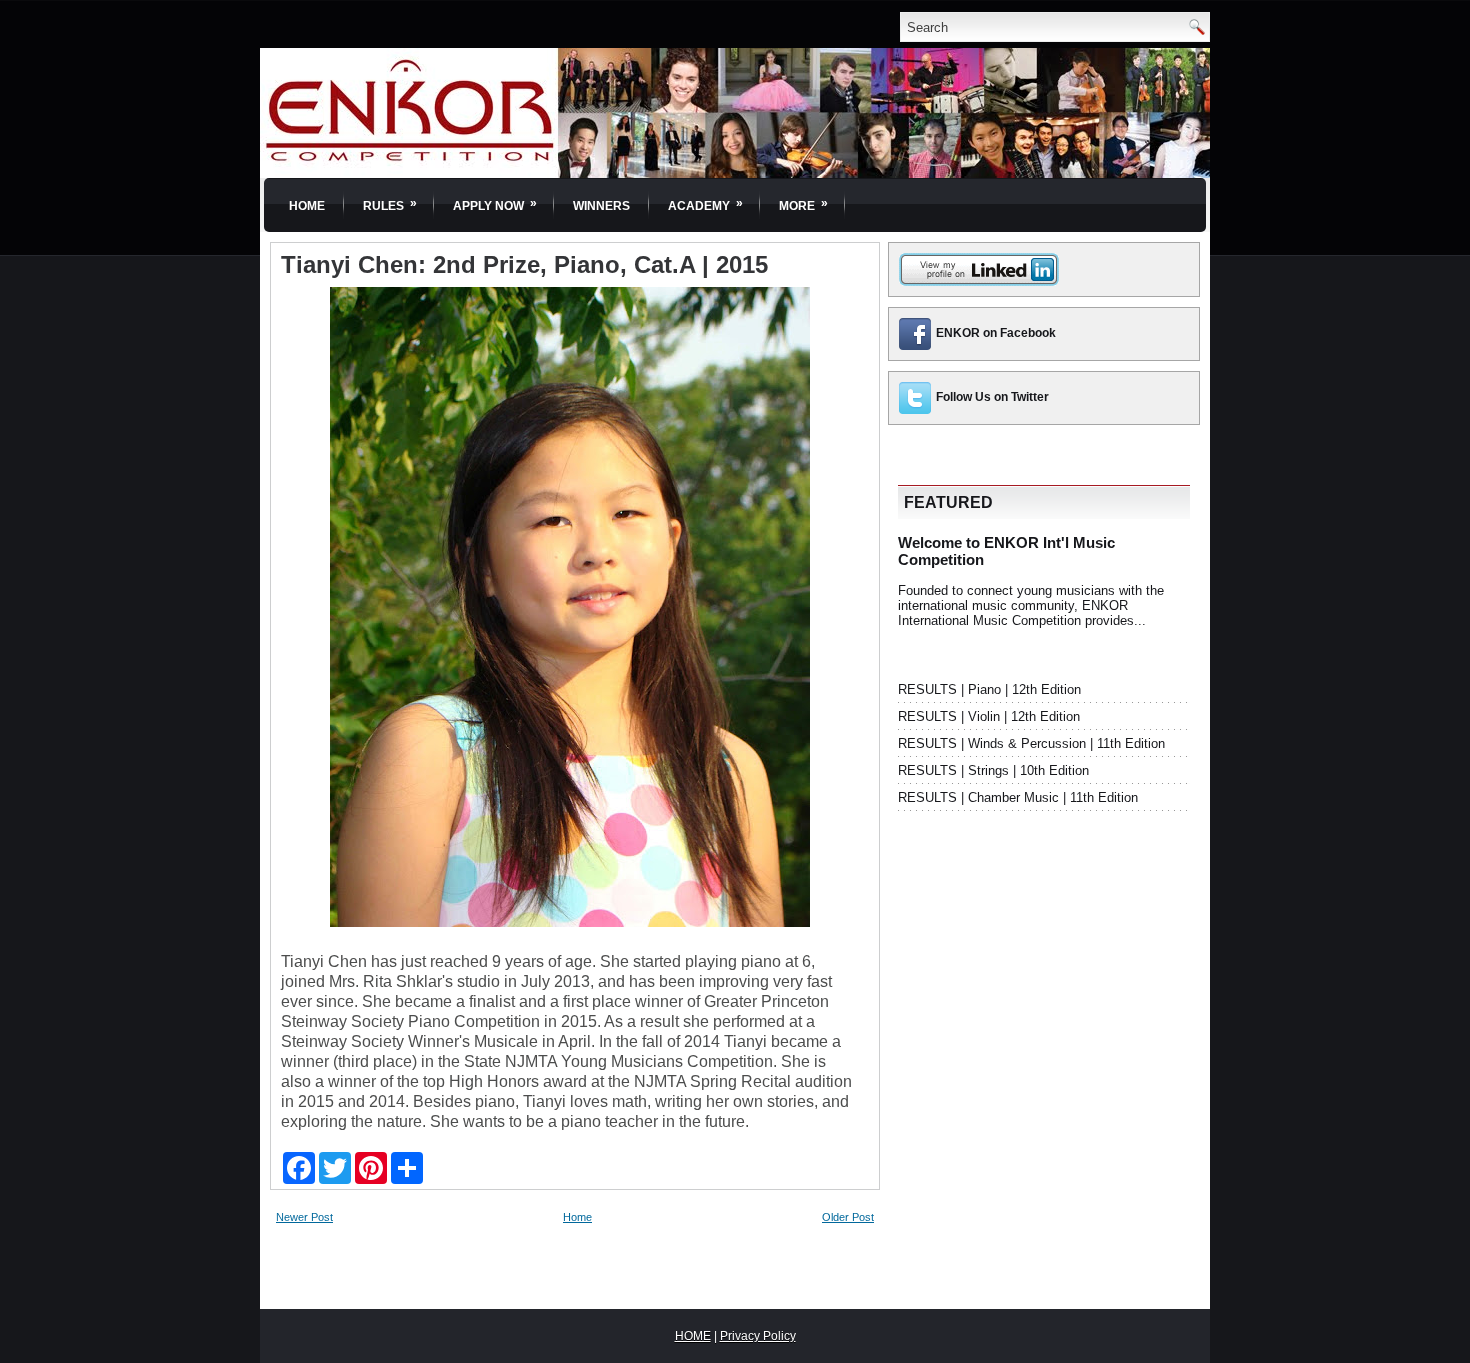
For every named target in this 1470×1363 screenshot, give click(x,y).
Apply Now (495, 204)
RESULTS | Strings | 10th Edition (993, 770)
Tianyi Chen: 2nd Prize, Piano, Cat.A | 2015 (524, 265)
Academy (705, 204)
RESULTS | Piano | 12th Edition (989, 689)
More (803, 204)
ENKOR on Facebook (996, 333)
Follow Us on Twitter (992, 397)
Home (307, 206)
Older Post (848, 1217)
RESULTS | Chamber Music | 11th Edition (1018, 797)
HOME (693, 1336)
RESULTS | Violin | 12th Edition (989, 716)
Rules (390, 204)
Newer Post (304, 1217)
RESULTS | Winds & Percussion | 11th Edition (1031, 743)
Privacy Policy (758, 1336)
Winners (601, 206)
